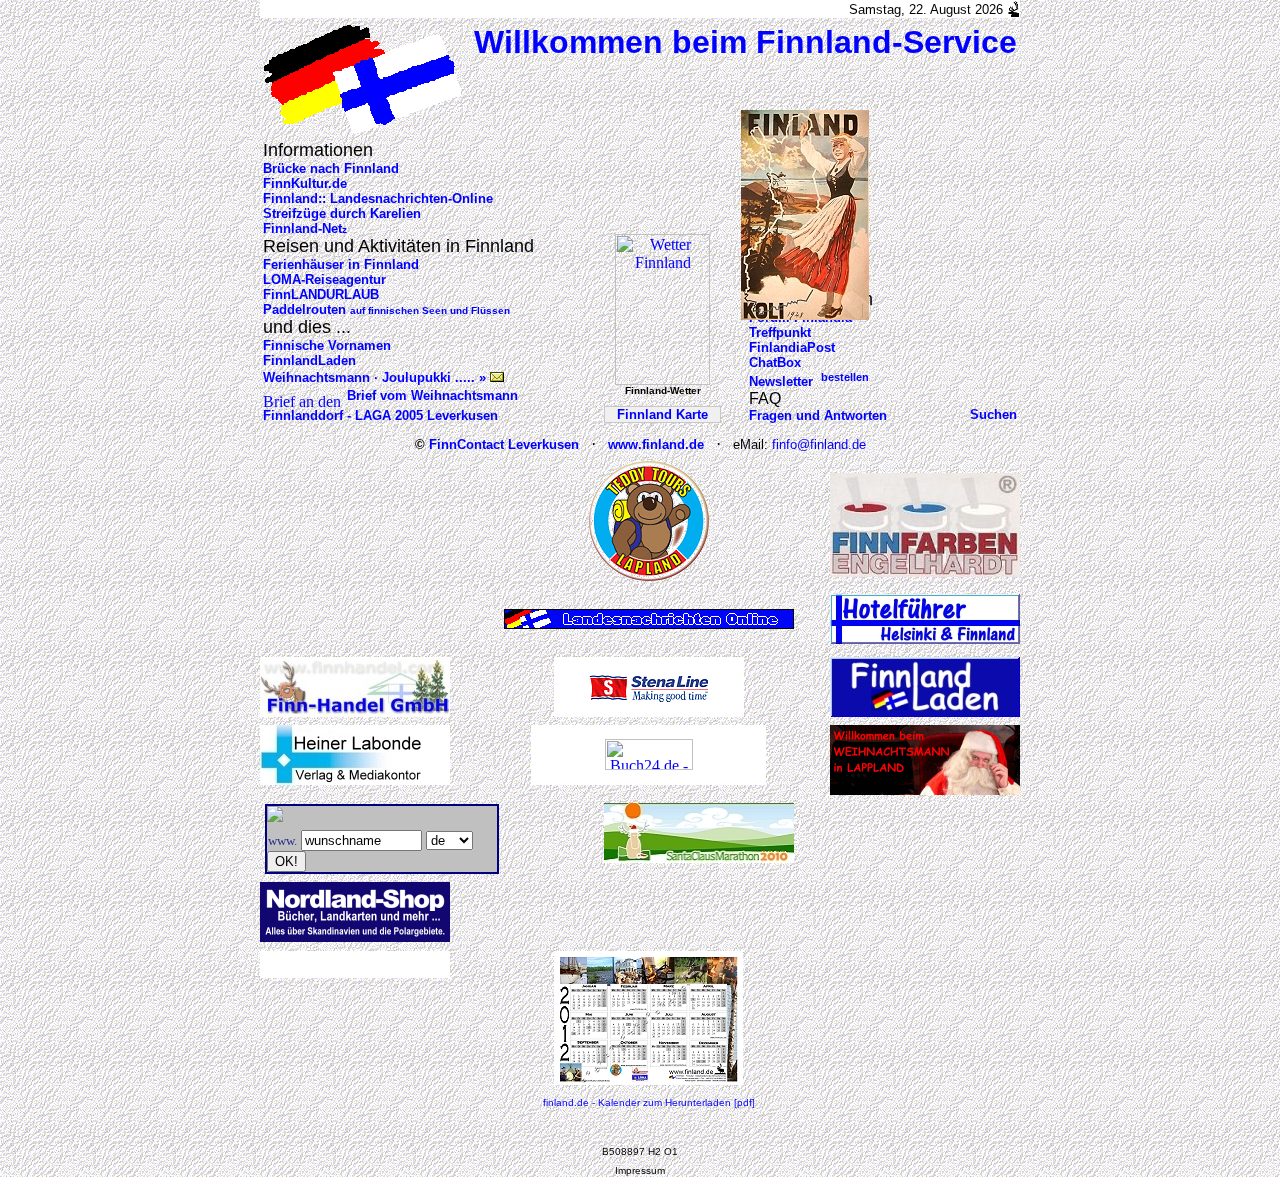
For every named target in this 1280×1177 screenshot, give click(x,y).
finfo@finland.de (819, 444)
